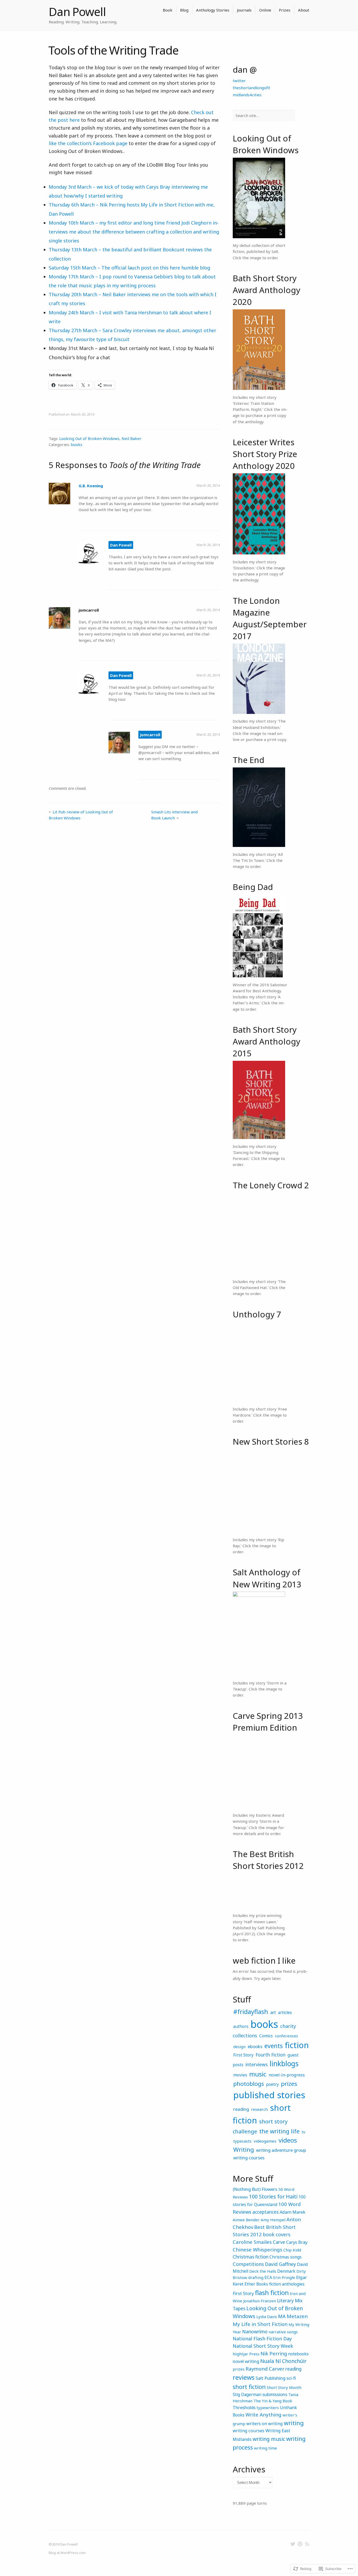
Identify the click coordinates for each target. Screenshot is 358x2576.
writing (294, 2423)
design (239, 2047)
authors (241, 2026)
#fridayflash (251, 2012)
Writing (244, 2150)
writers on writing (265, 2424)
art (273, 2012)
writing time (265, 2448)
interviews (257, 2064)
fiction (297, 2045)
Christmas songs (286, 2257)
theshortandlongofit (251, 88)
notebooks (298, 2354)
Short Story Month (284, 2387)
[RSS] (307, 2544)
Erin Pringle (284, 2277)
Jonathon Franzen (260, 2301)
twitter (239, 81)
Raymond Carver (265, 2369)
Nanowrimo (255, 2331)
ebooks (255, 2046)
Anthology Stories (213, 10)
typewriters (268, 2408)
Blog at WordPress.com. (67, 2553)
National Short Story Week (263, 2346)
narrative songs (283, 2332)
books (77, 444)
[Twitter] (293, 2544)
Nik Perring (274, 2353)
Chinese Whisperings (257, 2249)
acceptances (265, 2212)
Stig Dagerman (247, 2394)
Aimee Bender (246, 2220)
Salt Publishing (270, 2378)
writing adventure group (281, 2150)
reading (241, 2109)
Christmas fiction (251, 2257)
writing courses (249, 2158)
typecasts (242, 2141)
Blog (184, 10)
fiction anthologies (287, 2284)
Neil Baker (132, 438)
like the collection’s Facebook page (88, 143)
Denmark (286, 2271)
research (259, 2109)
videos (288, 2140)
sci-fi (291, 2378)
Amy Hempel (273, 2220)
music (258, 2074)
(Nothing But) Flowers (255, 2189)
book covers (277, 2234)
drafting (256, 2277)
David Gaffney (280, 2264)
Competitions (248, 2264)
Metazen (297, 2316)
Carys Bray (297, 2242)
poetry (272, 2084)
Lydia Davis (267, 2317)
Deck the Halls (263, 2271)
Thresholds (244, 2407)
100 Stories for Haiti (273, 2196)
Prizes (285, 10)
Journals (244, 10)
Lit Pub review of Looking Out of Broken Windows (81, 815)
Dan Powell (77, 12)
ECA (268, 2277)
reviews (244, 2377)
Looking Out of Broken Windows (89, 438)
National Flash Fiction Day (262, 2339)
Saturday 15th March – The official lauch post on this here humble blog (129, 268)
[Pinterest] (300, 2544)
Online (265, 10)
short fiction (249, 2387)
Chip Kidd (292, 2250)
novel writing (246, 2361)
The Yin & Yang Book (273, 2401)
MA (282, 2316)
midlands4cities (247, 95)
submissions (275, 2394)
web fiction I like (264, 1960)
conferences (286, 2036)
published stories (269, 2095)
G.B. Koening (91, 486)
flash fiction (272, 2293)
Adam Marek (292, 2212)
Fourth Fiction (270, 2055)
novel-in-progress (287, 2075)
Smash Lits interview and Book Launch (174, 815)
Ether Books (256, 2284)
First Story (243, 2055)
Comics (266, 2036)
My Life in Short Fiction (260, 2324)
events (274, 2046)
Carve (279, 2242)
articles (285, 2012)
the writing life (279, 2131)
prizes (289, 2084)
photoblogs (249, 2084)
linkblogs (284, 2064)
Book (168, 10)
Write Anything (264, 2415)
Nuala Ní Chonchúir (283, 2361)
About (304, 10)
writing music (269, 2439)
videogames (265, 2141)
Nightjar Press (246, 2354)
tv (303, 2132)
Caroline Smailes (252, 2242)
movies (240, 2075)
